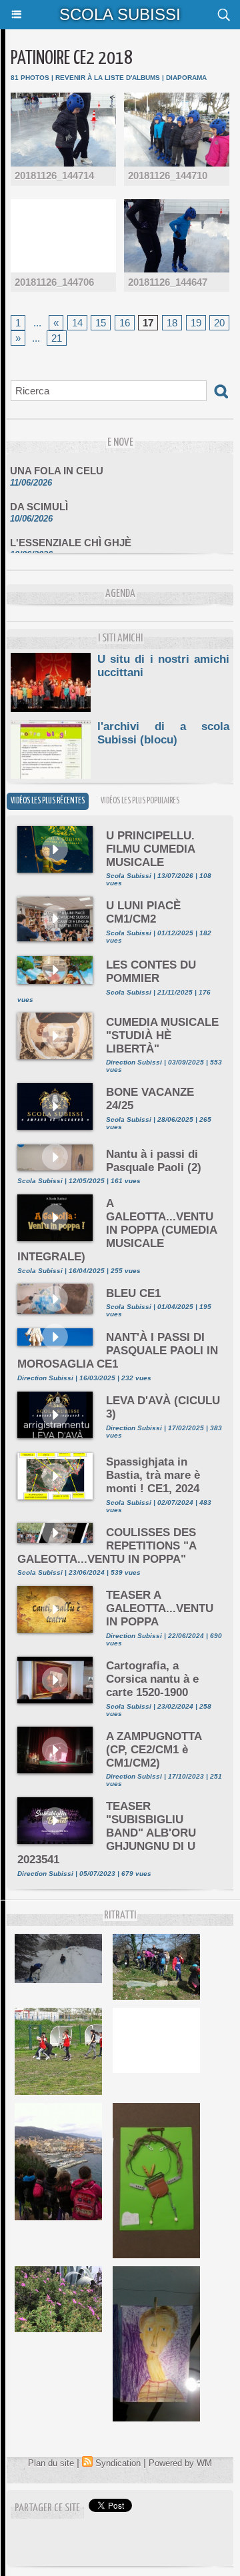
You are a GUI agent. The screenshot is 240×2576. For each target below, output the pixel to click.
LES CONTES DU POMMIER (151, 972)
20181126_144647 (168, 282)
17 (148, 323)
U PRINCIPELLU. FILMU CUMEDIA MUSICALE (150, 849)
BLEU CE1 (133, 1293)
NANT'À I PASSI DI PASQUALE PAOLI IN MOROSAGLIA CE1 (118, 1351)
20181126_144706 (54, 282)
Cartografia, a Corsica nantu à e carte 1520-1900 (152, 1679)
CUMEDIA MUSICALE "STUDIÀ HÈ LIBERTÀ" (162, 1036)
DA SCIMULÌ (39, 500)
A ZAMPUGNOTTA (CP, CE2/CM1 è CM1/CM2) (154, 1750)
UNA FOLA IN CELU (57, 464)
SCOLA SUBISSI (120, 14)
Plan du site (51, 2463)
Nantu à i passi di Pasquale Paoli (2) (154, 1161)
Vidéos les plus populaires (140, 801)
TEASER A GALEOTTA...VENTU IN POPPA (160, 1608)
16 (125, 323)
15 (101, 323)
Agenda (120, 594)
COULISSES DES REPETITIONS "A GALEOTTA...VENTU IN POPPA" (107, 1546)
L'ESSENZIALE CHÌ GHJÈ (71, 536)
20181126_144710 (168, 176)
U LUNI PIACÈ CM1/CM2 (143, 912)
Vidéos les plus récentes (48, 801)
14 (77, 323)
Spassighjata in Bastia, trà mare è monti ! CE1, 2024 (153, 1475)
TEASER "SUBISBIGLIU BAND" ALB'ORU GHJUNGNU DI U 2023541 (107, 1833)
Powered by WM (180, 2463)
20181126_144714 (54, 176)
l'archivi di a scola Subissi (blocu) (163, 733)
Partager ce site (47, 2508)
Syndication (118, 2463)
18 (172, 323)
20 (219, 323)
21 (57, 338)
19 (196, 323)
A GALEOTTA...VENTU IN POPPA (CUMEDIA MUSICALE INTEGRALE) (117, 1230)
